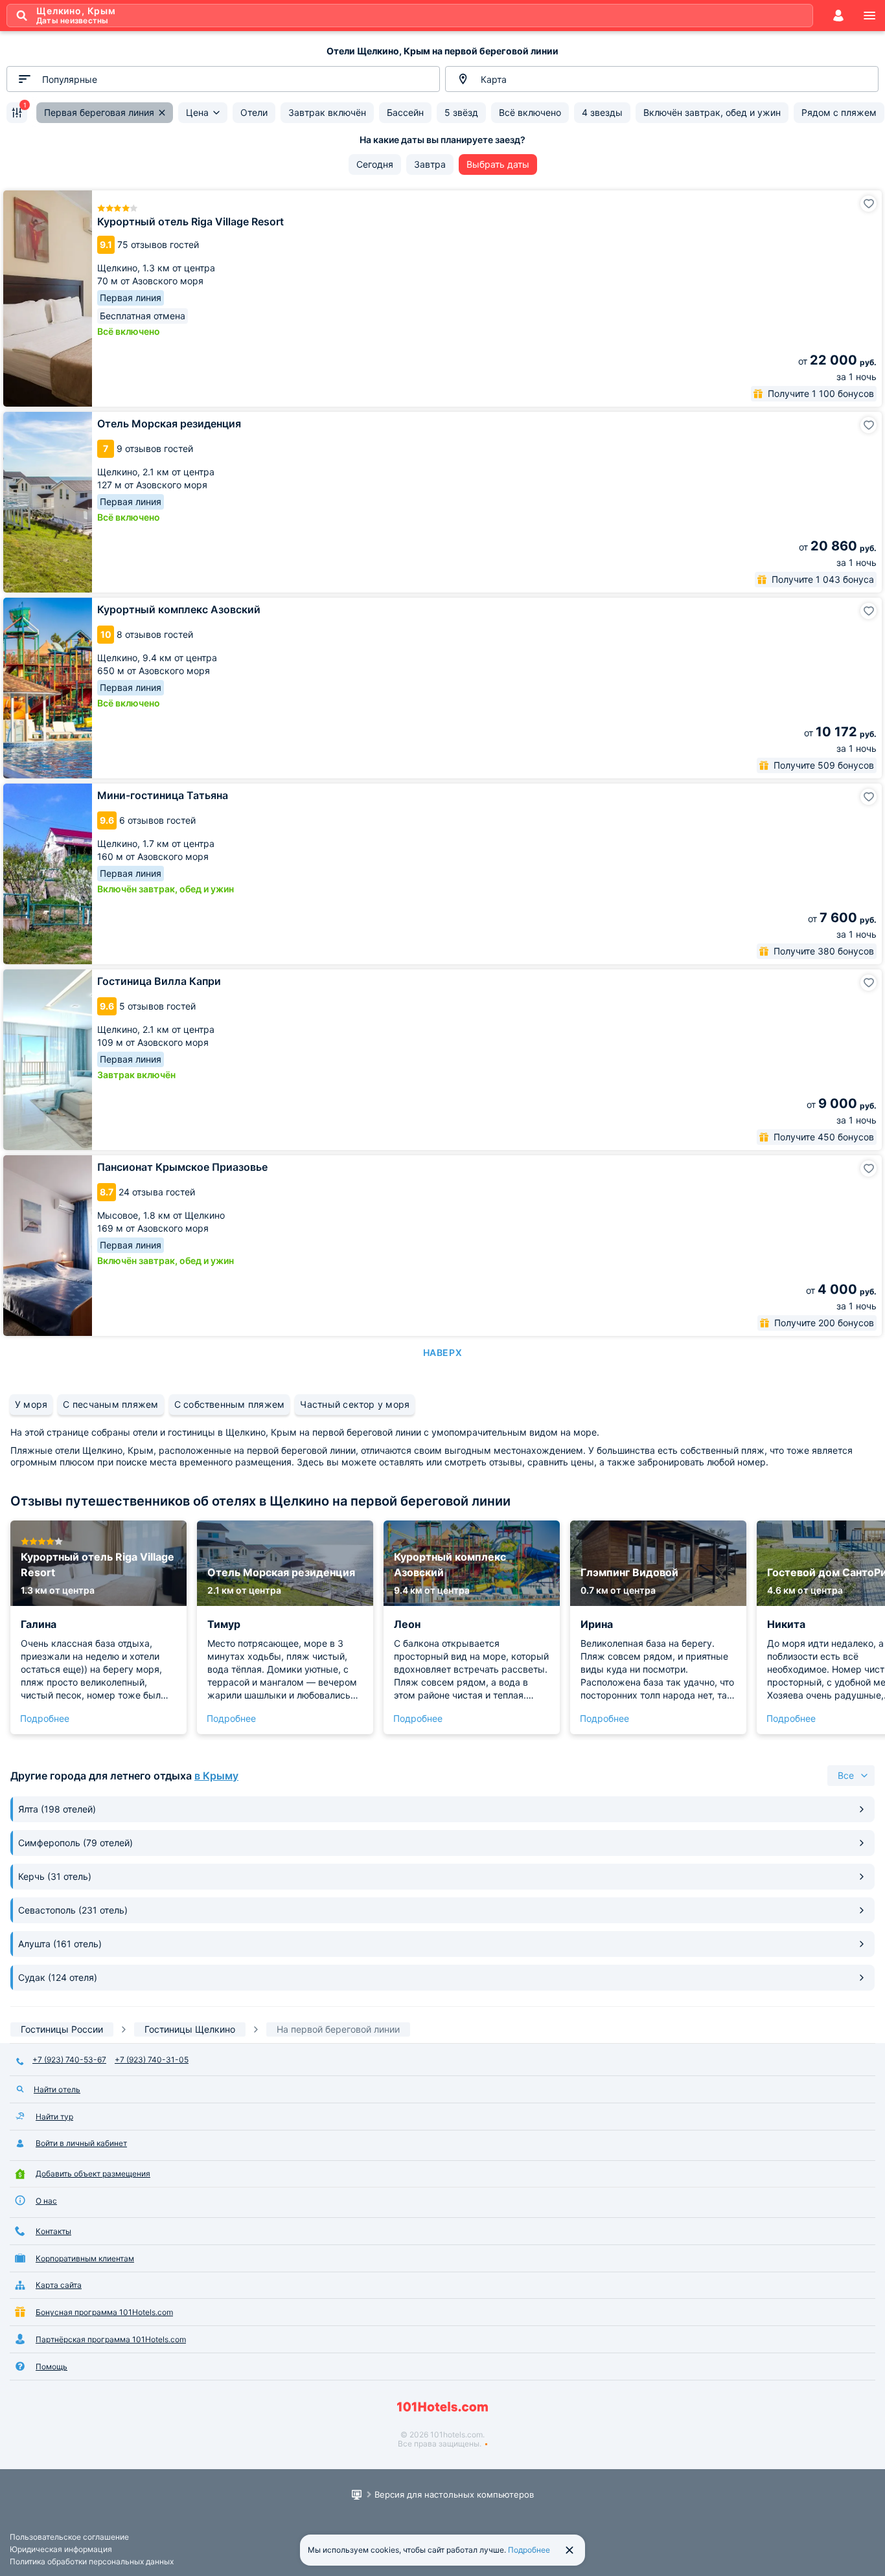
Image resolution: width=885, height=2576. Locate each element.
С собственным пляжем (230, 1404)
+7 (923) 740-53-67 (69, 2060)
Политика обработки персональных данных (92, 2561)
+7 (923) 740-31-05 (152, 2060)
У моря (31, 1404)
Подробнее (45, 1718)
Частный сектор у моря (355, 1404)
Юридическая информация (61, 2549)
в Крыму (216, 1776)
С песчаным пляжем (110, 1404)
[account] (838, 16)
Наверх (442, 1352)
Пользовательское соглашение (69, 2537)
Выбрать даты (498, 164)
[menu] (869, 16)
